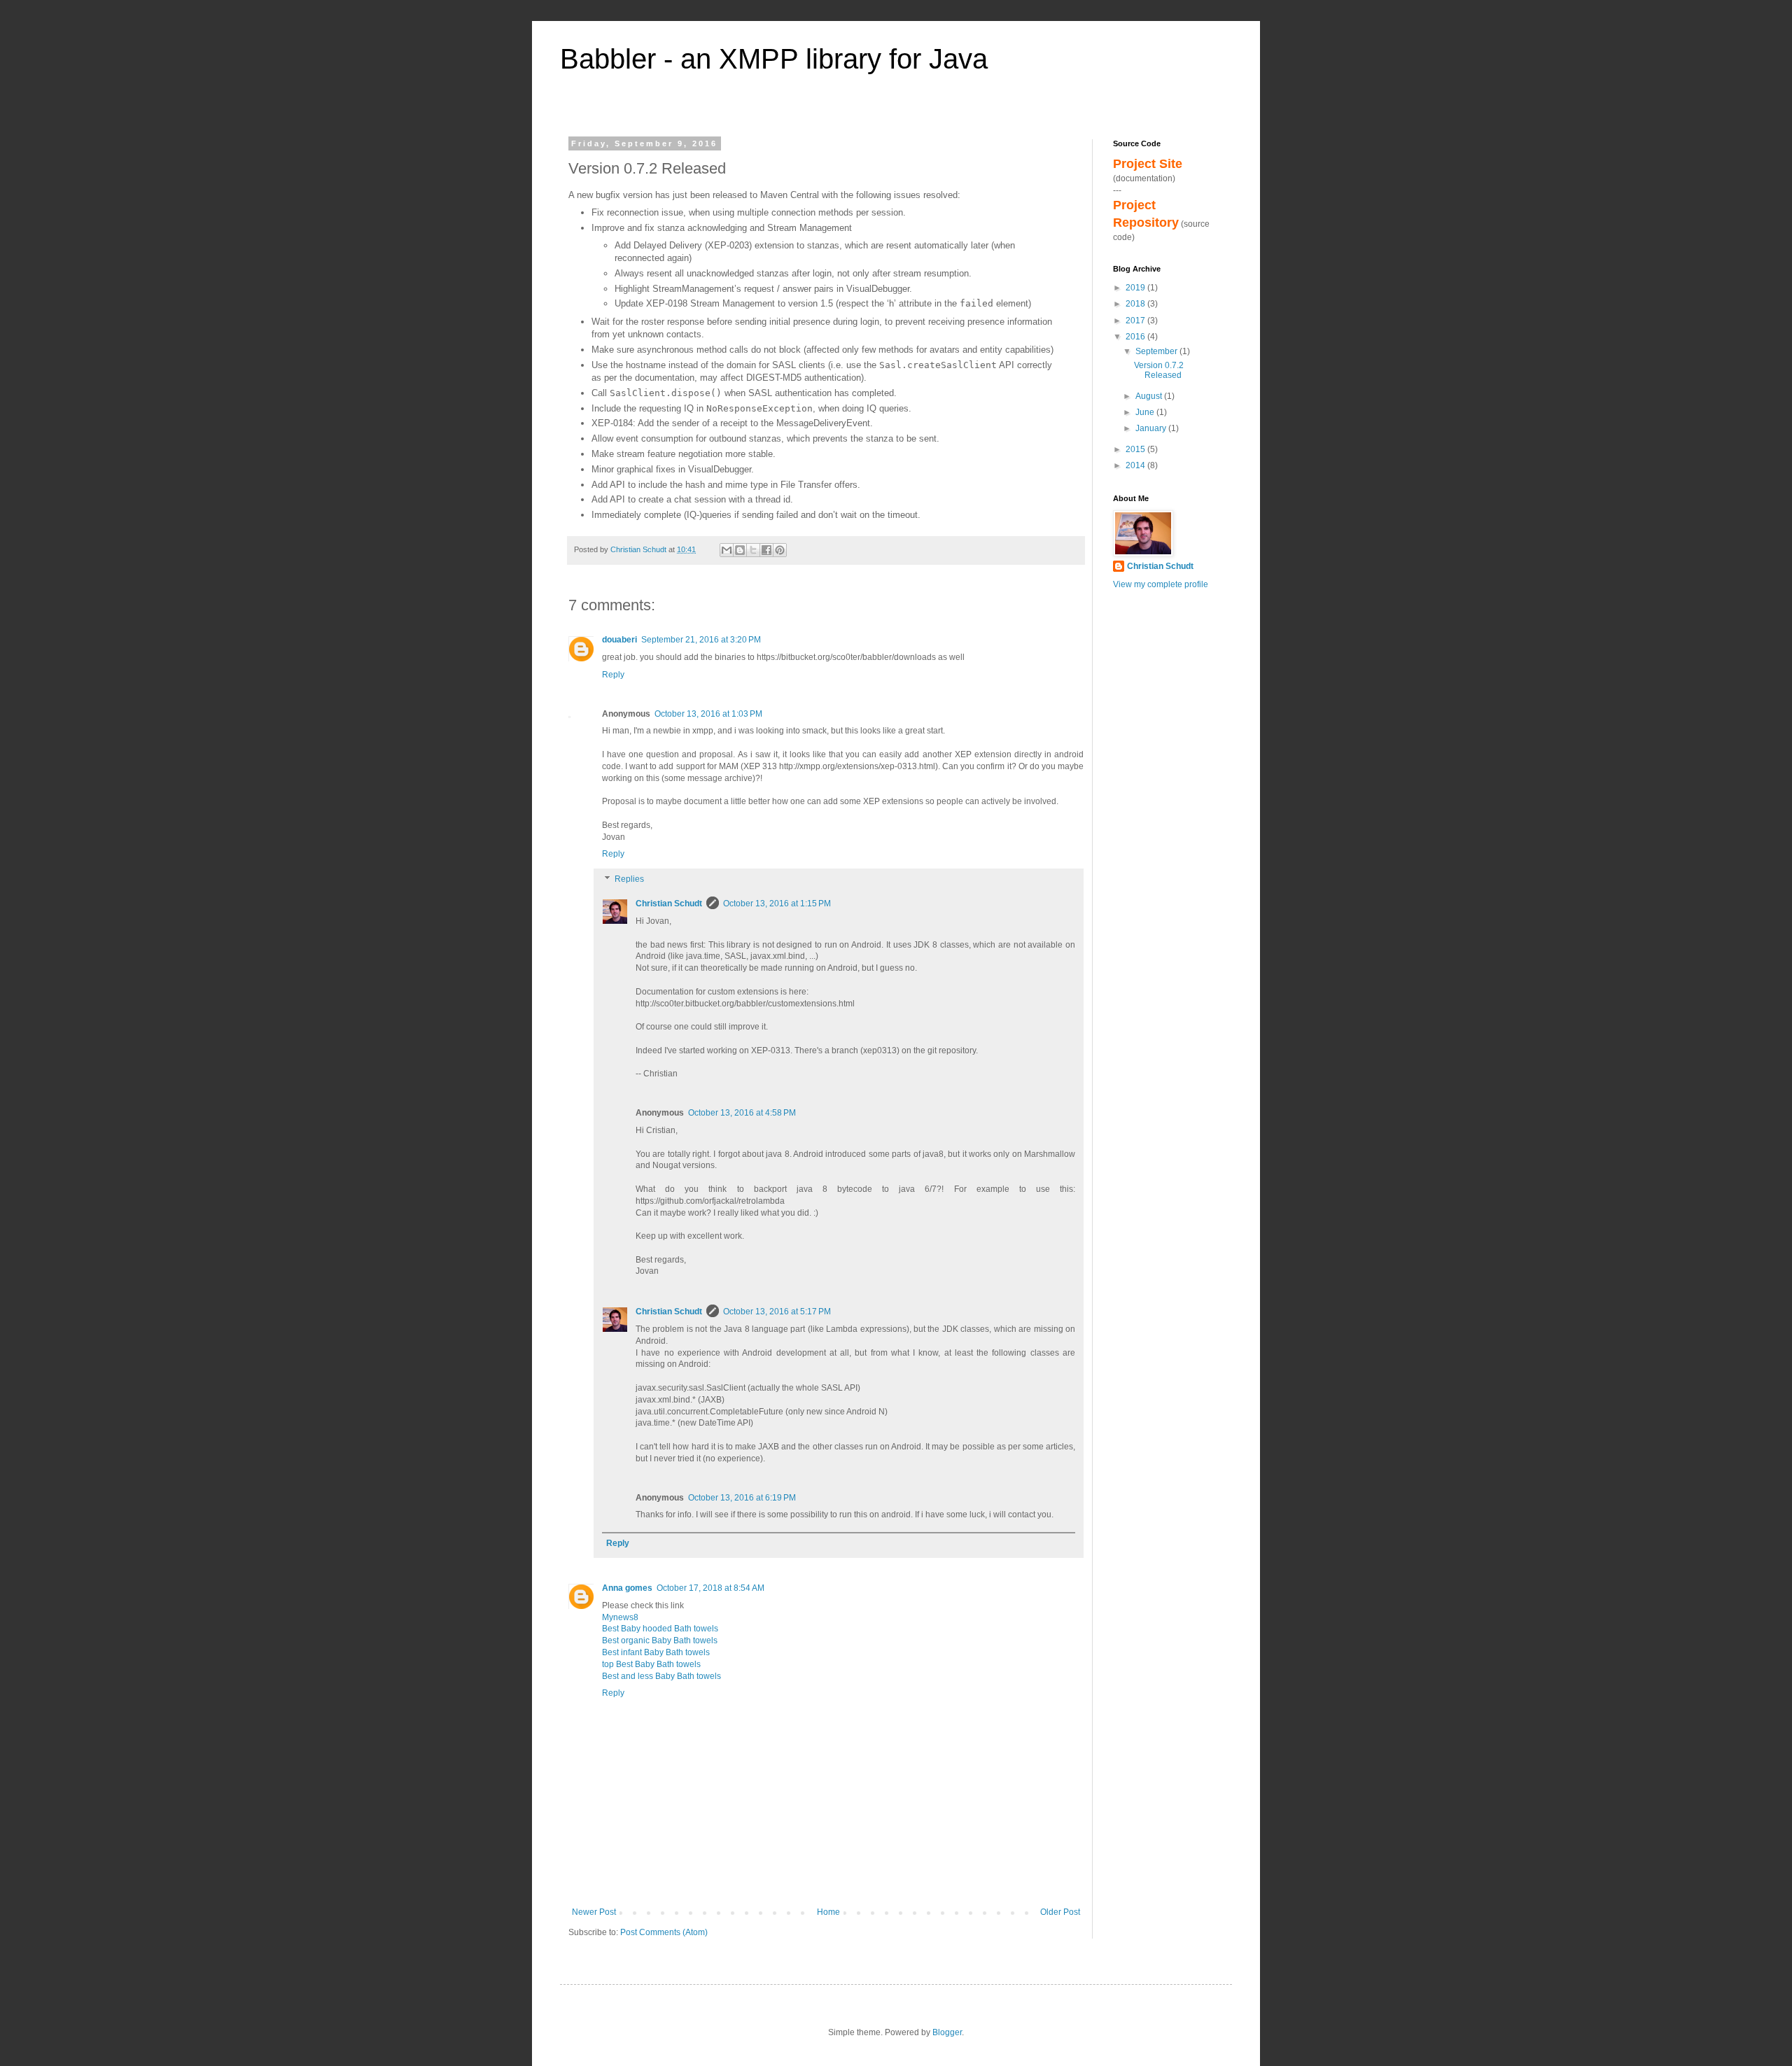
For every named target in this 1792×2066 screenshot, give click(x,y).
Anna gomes (627, 1588)
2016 (1136, 337)
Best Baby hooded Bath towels (660, 1629)
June (1146, 412)
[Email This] (727, 550)
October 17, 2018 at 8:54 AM (710, 1588)
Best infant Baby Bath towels (656, 1652)
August (1150, 396)
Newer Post (594, 1912)
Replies (629, 879)
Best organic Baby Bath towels (660, 1640)
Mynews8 (620, 1617)
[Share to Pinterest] (780, 550)
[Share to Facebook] (766, 550)
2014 (1136, 465)
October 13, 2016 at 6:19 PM (742, 1498)
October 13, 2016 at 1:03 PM (708, 714)
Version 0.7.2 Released (1159, 370)
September (1157, 351)
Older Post (1060, 1912)
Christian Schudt (669, 904)
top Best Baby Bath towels (651, 1664)
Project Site (1148, 164)
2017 (1136, 321)
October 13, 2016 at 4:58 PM (742, 1113)
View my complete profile (1161, 584)
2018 (1136, 304)
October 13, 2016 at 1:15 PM (777, 904)
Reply (613, 675)
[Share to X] (753, 550)
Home (828, 1912)
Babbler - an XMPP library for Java (774, 59)
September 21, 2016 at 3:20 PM (701, 640)
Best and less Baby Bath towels (661, 1676)
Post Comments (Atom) (664, 1932)
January (1152, 428)
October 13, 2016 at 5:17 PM (777, 1312)
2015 (1136, 449)
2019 (1136, 288)
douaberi (619, 640)
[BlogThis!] (740, 550)
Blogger (947, 2032)
